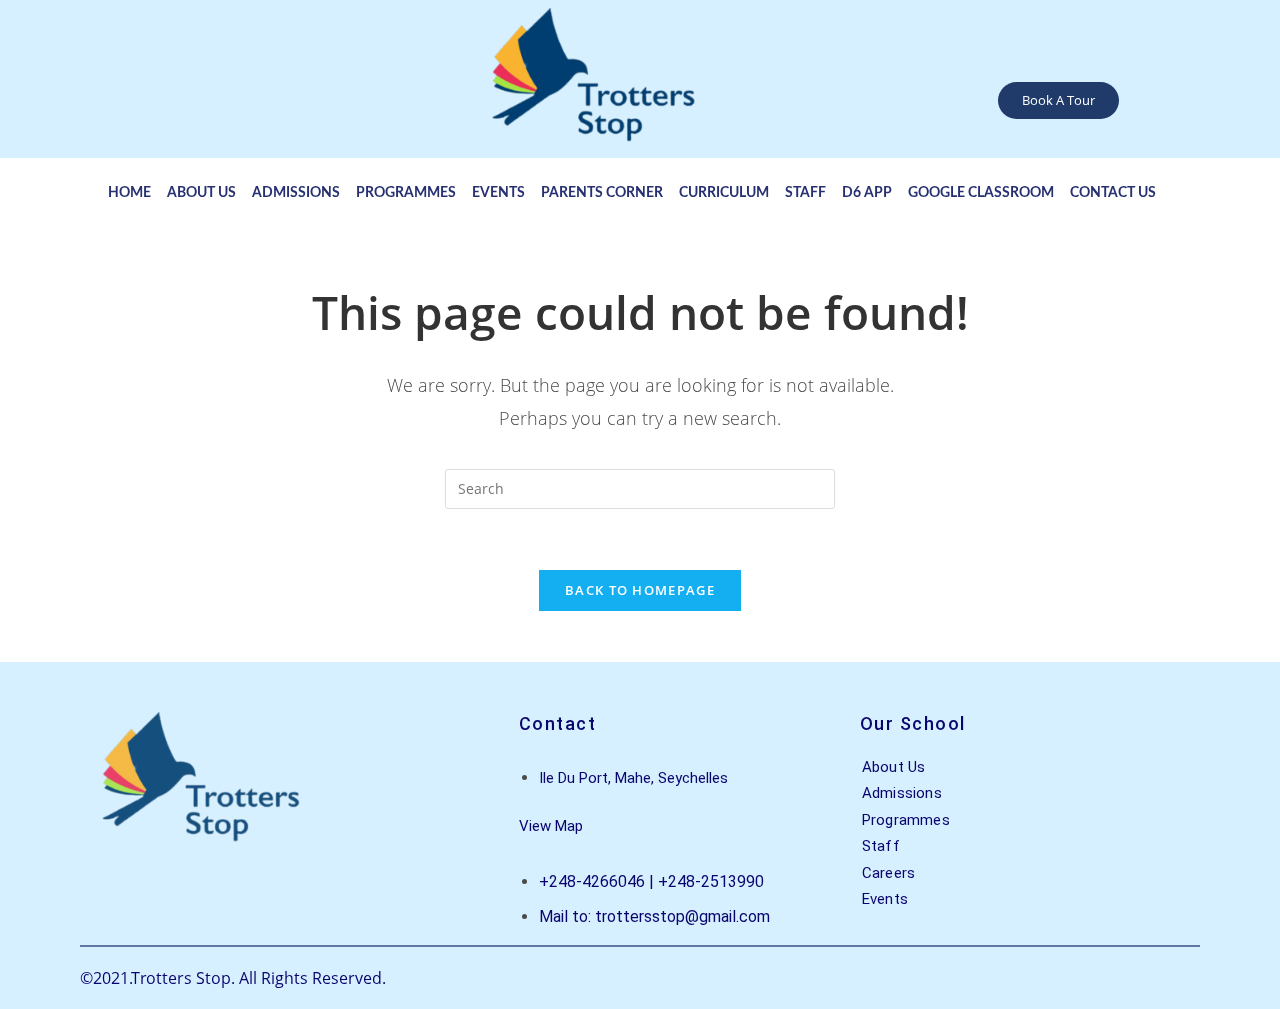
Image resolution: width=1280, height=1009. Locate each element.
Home (129, 193)
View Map (551, 826)
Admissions (296, 193)
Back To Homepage (640, 590)
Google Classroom (981, 193)
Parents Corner (602, 193)
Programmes (406, 193)
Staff (805, 193)
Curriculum (724, 193)
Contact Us (1113, 193)
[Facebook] (1159, 103)
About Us (201, 193)
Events (498, 193)
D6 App (867, 193)
